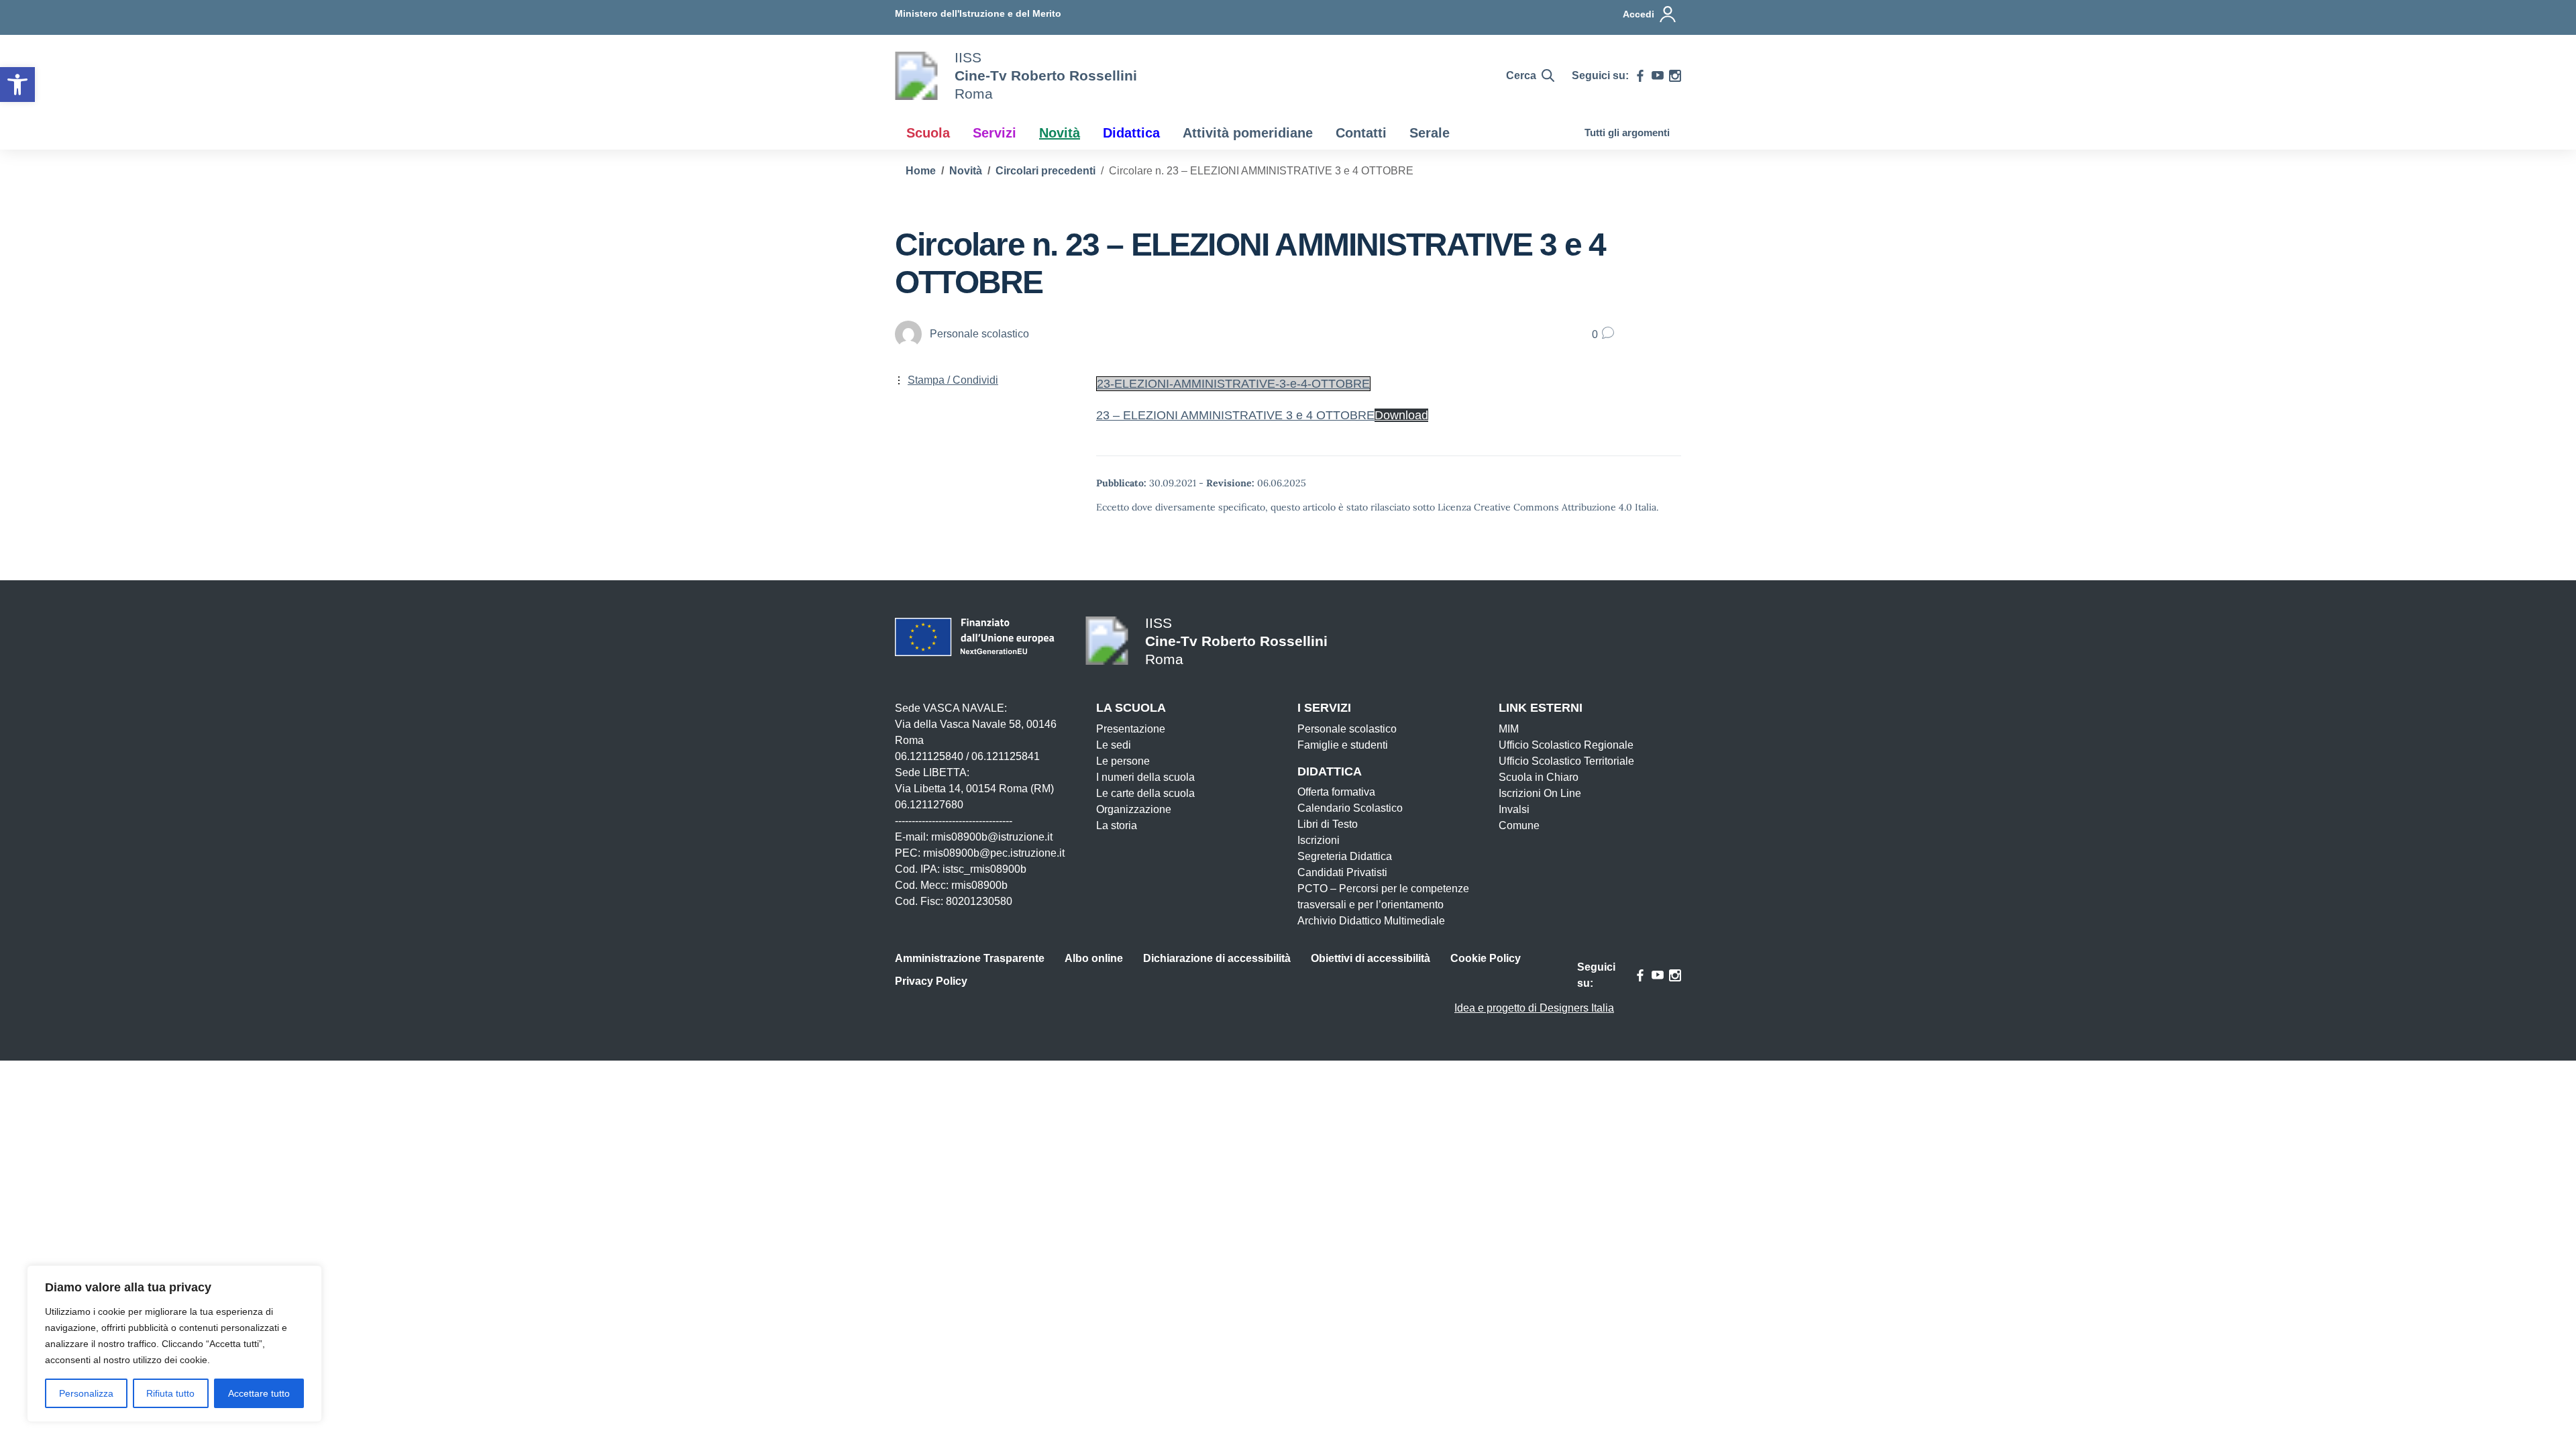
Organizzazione (1134, 809)
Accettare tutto (259, 1393)
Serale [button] (1430, 133)
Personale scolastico (1347, 729)
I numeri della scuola (1145, 777)
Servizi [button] (995, 133)
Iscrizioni (1319, 840)
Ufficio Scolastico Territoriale (1566, 761)
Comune (1519, 825)
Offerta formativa (1336, 792)
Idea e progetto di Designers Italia (1534, 1008)
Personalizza (86, 1393)
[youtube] (1658, 76)
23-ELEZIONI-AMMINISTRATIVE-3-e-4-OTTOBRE (1233, 384)
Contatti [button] (1361, 133)
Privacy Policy (931, 981)
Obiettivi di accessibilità (1371, 958)
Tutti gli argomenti (1627, 132)
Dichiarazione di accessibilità (1217, 958)
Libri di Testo (1328, 824)
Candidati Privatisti (1342, 872)
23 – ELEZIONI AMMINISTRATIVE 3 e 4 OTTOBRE (1235, 415)
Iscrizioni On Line (1540, 793)
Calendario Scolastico (1350, 808)
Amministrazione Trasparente (970, 958)
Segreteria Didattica (1345, 856)
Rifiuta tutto (170, 1393)
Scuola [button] (928, 133)
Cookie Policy (1486, 958)
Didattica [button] (1131, 133)
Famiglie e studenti (1343, 745)
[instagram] (1675, 76)
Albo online (1094, 958)
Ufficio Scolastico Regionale (1566, 745)
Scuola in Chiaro (1539, 777)
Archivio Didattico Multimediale (1371, 921)
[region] (174, 1344)
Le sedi (1114, 745)
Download (1401, 415)
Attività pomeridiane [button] (1248, 133)
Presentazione (1131, 729)
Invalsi (1514, 809)
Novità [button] (1060, 133)
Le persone (1123, 761)
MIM (1509, 729)
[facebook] (1640, 76)
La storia (1117, 825)
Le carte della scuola (1145, 793)
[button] (17, 85)
